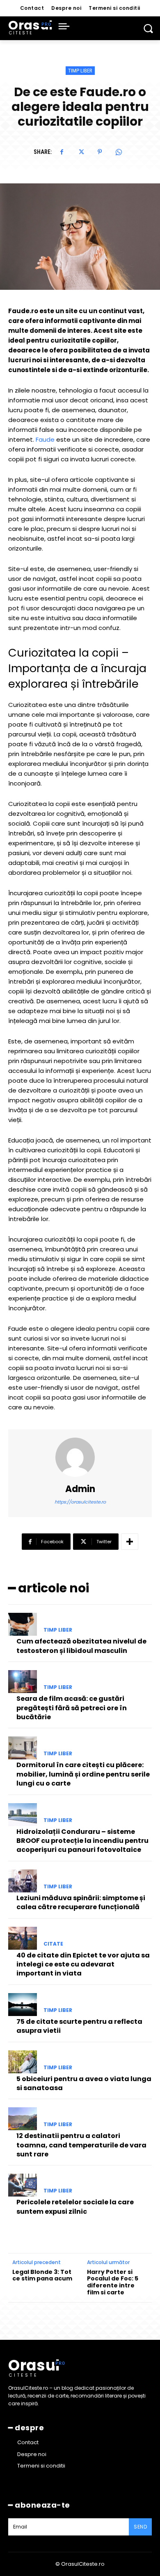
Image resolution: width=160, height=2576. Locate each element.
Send (140, 2527)
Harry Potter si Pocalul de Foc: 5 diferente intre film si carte (113, 2282)
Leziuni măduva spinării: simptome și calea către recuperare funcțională (81, 1902)
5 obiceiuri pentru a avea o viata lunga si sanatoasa (84, 2083)
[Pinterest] (100, 152)
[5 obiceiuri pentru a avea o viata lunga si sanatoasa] (23, 2062)
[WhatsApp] (119, 152)
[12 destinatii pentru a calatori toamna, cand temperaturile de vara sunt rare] (23, 2119)
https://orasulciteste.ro (80, 1502)
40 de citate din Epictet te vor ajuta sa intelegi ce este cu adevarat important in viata (83, 1964)
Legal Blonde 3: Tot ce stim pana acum (42, 2276)
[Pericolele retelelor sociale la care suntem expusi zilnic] (23, 2185)
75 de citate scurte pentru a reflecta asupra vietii (79, 2026)
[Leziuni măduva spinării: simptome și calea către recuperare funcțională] (23, 1881)
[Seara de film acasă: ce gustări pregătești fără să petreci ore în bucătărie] (23, 1682)
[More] (130, 1542)
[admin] (80, 1457)
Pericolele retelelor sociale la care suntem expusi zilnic (75, 2207)
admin (80, 1489)
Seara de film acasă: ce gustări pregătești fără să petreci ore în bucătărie (72, 1708)
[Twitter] (81, 152)
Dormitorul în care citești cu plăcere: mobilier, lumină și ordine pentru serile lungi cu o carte (83, 1774)
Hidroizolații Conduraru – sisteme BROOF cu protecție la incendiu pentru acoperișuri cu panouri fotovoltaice (82, 1841)
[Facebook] (62, 152)
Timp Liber (80, 71)
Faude (45, 439)
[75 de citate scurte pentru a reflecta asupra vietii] (23, 2005)
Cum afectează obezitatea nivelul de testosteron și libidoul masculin (81, 1646)
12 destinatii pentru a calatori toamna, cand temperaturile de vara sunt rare (81, 2145)
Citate (53, 1944)
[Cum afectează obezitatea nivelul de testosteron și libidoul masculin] (23, 1624)
